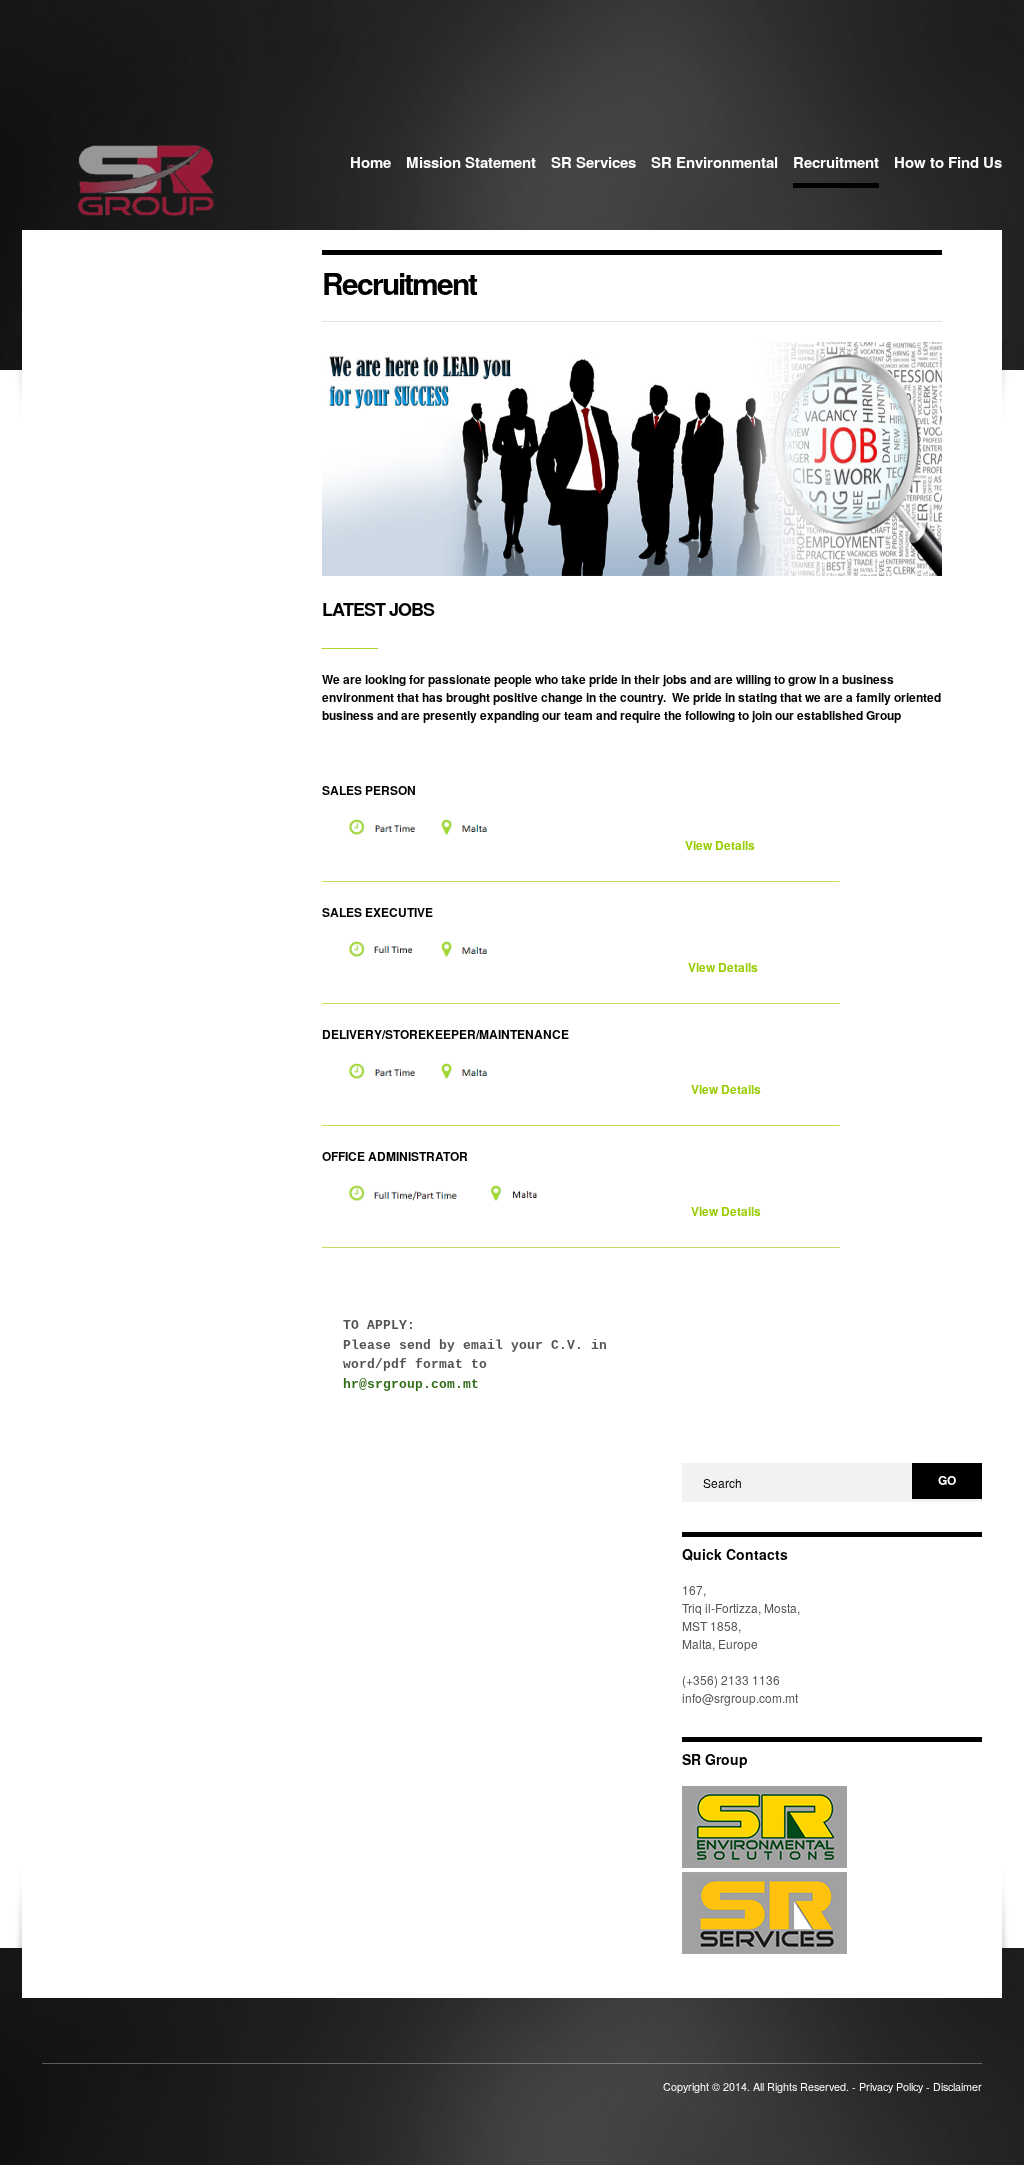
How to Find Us (948, 162)
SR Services (593, 162)
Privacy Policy (891, 2086)
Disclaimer (957, 2086)
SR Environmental (714, 162)
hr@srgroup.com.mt (411, 1384)
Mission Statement (471, 162)
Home (370, 162)
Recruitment (836, 162)
